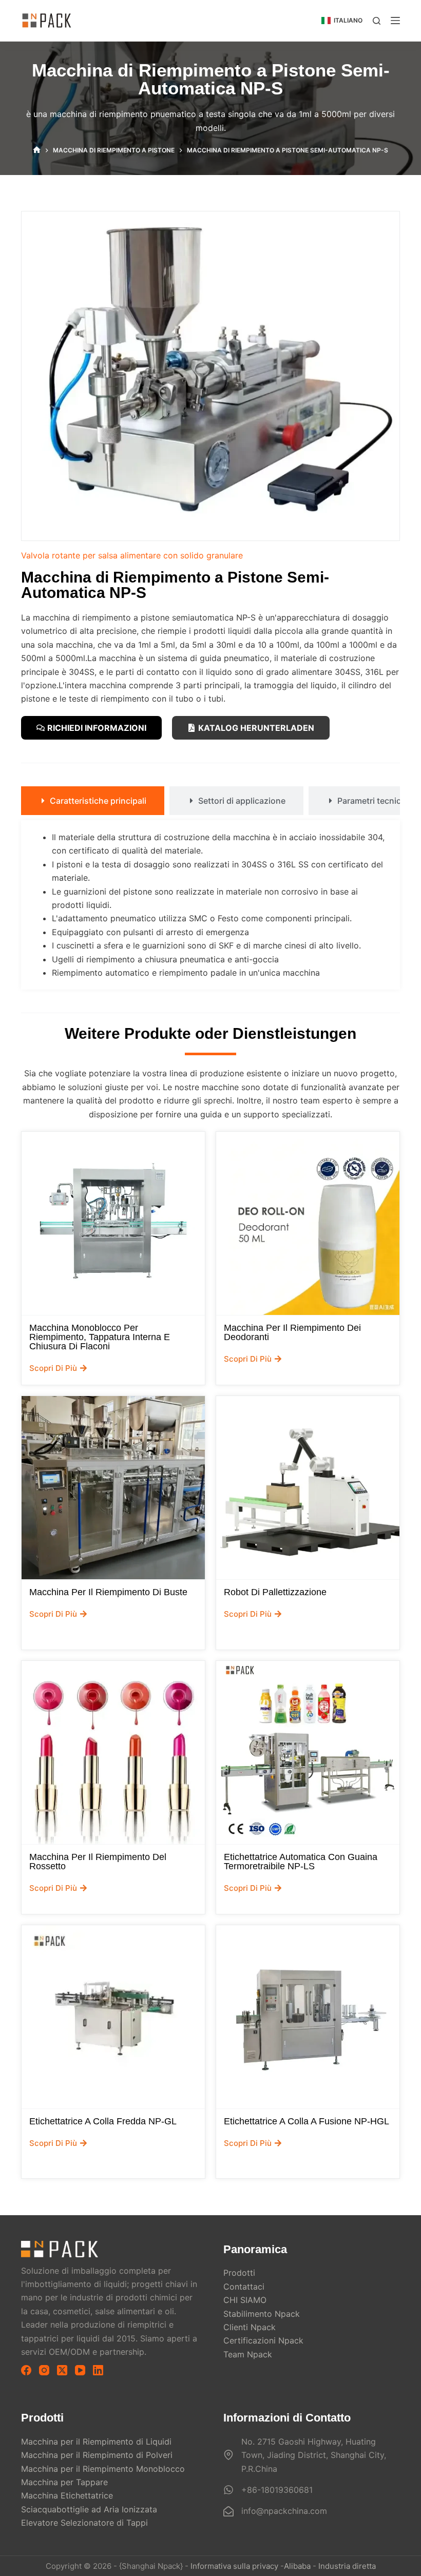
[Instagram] (44, 2370)
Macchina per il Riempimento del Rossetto (98, 1862)
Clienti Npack (250, 2327)
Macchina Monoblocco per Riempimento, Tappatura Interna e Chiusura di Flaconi (100, 1337)
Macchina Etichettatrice (67, 2495)
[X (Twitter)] (62, 2370)
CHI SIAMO (245, 2300)
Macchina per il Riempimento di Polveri (97, 2455)
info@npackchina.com (284, 2511)
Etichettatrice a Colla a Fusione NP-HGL (307, 2121)
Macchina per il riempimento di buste (108, 1592)
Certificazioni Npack (263, 2340)
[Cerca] (377, 21)
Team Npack (248, 2354)
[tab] (93, 801)
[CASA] (37, 150)
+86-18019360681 (277, 2490)
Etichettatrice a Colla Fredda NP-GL (103, 2121)
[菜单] (395, 21)
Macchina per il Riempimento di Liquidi (96, 2442)
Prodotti (239, 2273)
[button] (342, 21)
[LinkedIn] (98, 2370)
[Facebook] (26, 2370)
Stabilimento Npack (262, 2314)
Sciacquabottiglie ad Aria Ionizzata (89, 2509)
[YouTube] (80, 2370)
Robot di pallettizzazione (275, 1592)
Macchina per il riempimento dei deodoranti (292, 1332)
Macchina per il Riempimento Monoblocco (103, 2469)
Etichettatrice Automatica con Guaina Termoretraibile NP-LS (301, 1862)
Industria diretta (347, 2566)
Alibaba (297, 2566)
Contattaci (244, 2287)
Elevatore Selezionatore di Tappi (84, 2523)
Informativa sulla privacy (234, 2566)
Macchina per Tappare (64, 2482)
